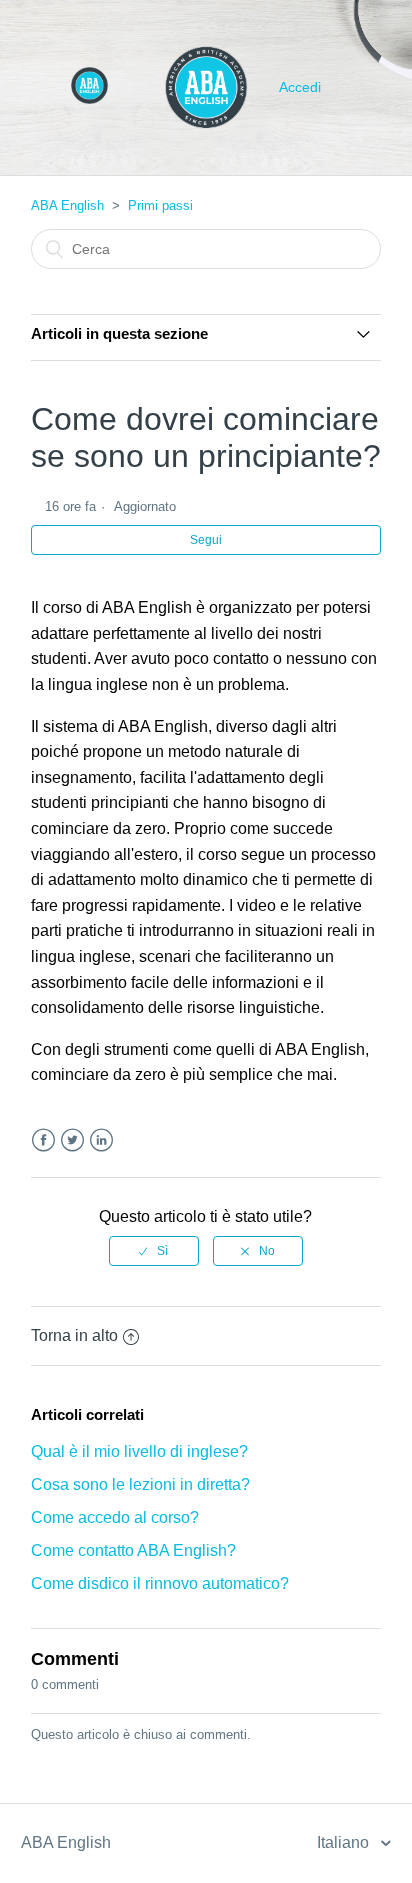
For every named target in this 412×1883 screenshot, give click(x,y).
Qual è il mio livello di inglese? (139, 1451)
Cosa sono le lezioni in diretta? (140, 1484)
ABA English (67, 205)
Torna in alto (74, 1335)
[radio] (154, 1251)
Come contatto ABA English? (133, 1550)
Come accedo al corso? (115, 1517)
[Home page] (89, 98)
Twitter (72, 1140)
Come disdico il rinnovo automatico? (160, 1583)
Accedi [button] (300, 87)
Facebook (43, 1140)
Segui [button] (206, 540)
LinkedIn (101, 1140)
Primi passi (160, 205)
